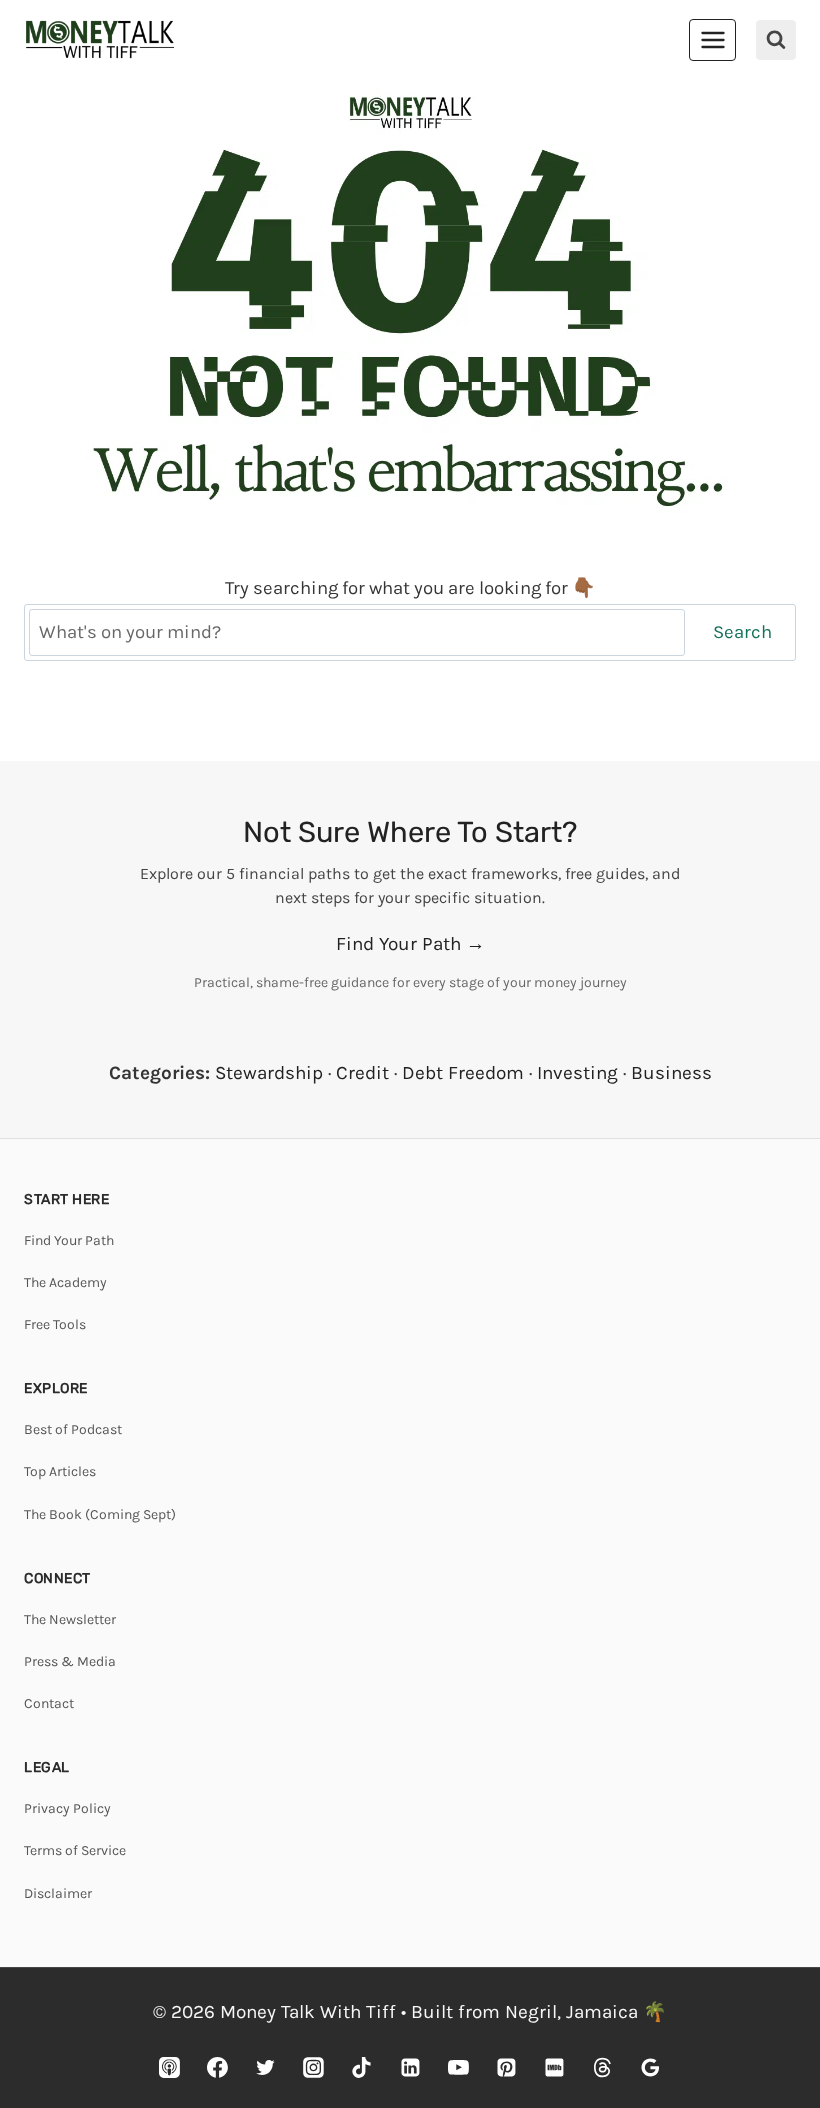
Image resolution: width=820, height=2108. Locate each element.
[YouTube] (458, 2067)
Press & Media (70, 1661)
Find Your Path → (410, 944)
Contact (49, 1703)
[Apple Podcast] (170, 2067)
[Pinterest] (506, 2067)
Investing (577, 1073)
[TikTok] (362, 2067)
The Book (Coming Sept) (100, 1514)
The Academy (65, 1282)
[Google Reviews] (650, 2067)
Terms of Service (75, 1850)
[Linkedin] (410, 2067)
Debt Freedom (463, 1073)
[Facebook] (218, 2067)
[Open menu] (712, 39)
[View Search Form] (776, 40)
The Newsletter (70, 1619)
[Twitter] (266, 2067)
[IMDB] (554, 2067)
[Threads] (602, 2067)
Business (671, 1073)
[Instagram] (314, 2067)
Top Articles (60, 1471)
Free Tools (55, 1324)
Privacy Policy (67, 1808)
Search (742, 632)
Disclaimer (58, 1893)
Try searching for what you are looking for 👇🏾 (410, 588)
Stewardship (269, 1073)
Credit (362, 1073)
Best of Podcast (73, 1429)
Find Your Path (69, 1240)
